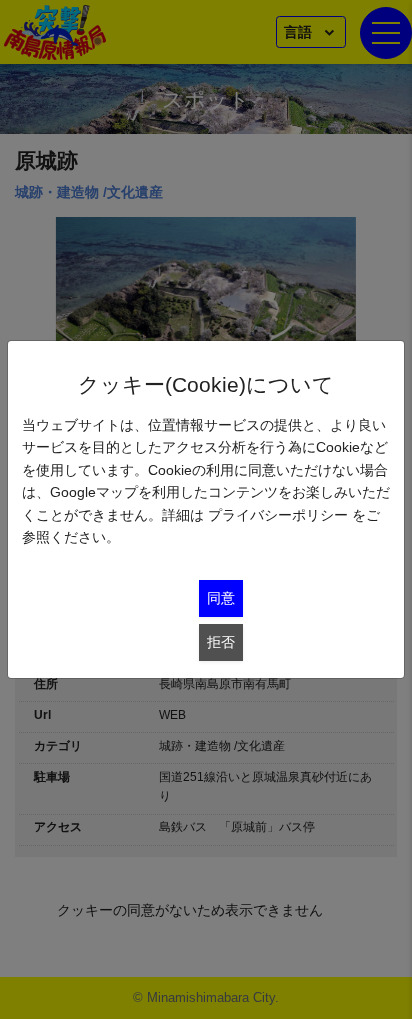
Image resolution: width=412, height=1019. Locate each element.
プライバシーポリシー (278, 515)
